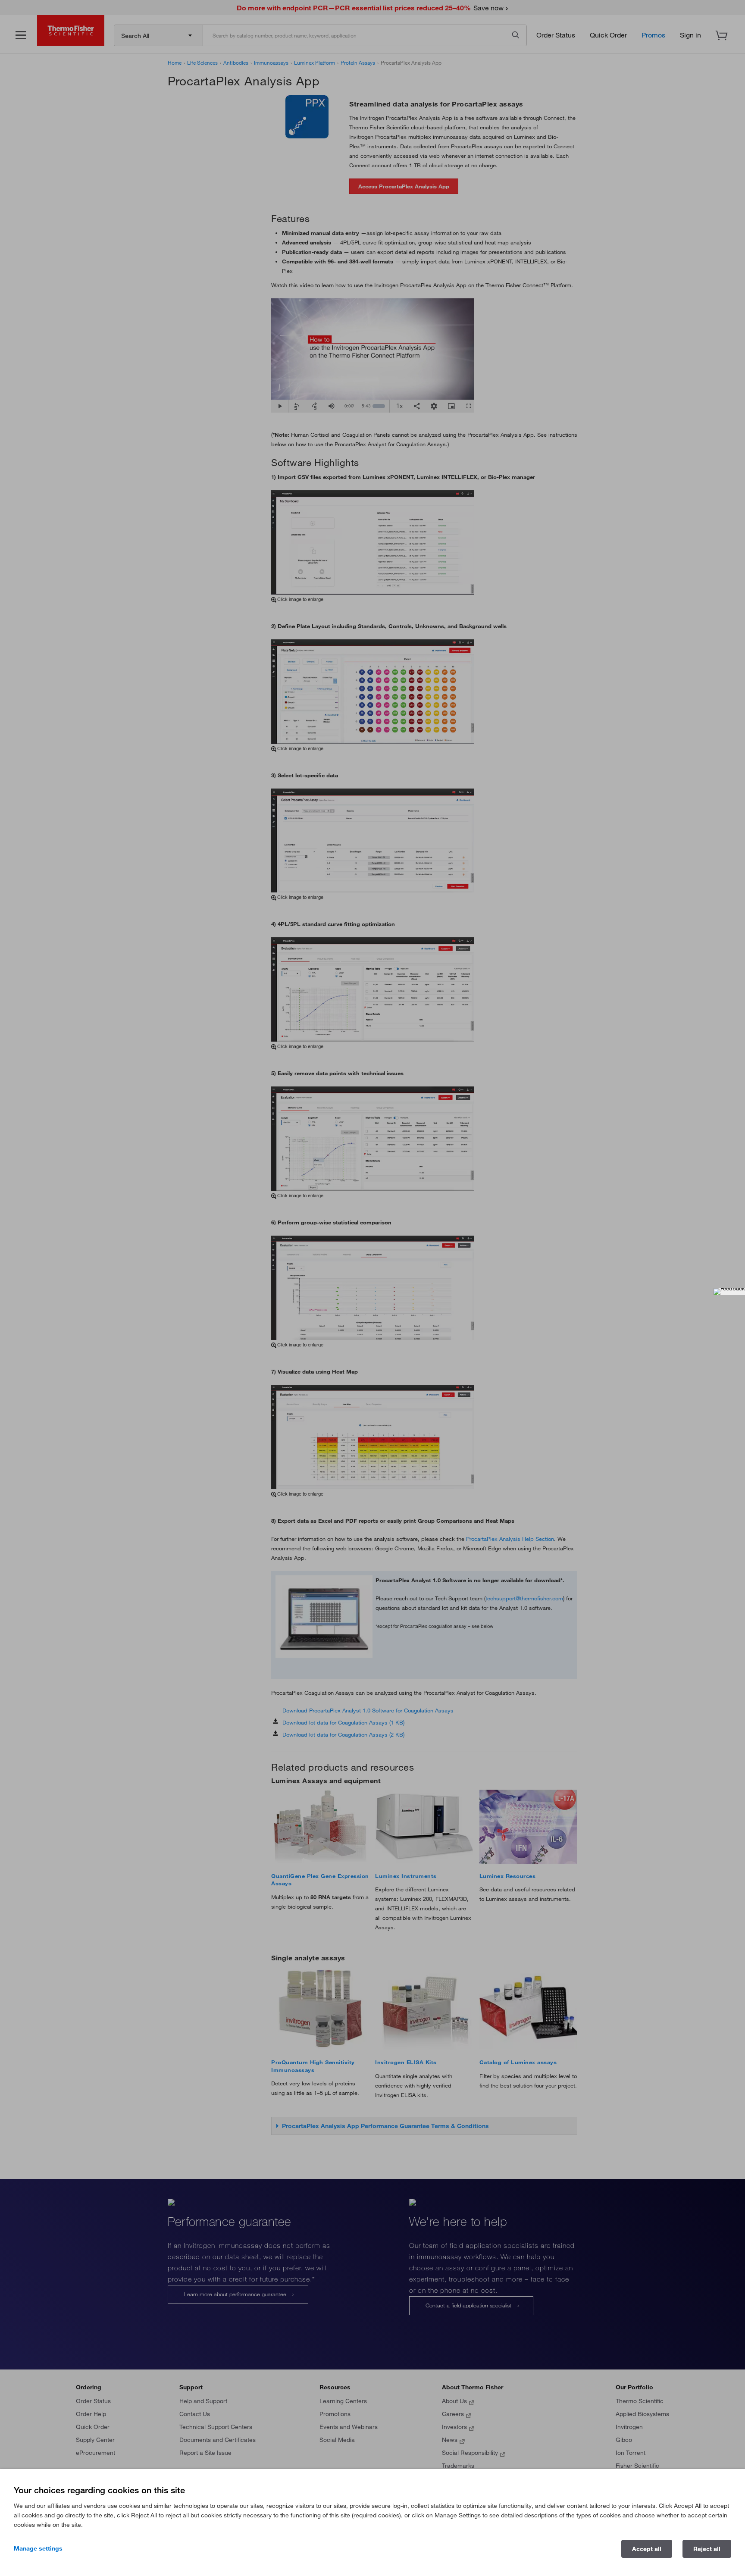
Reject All (707, 2549)
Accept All (647, 2549)
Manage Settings (38, 2548)
